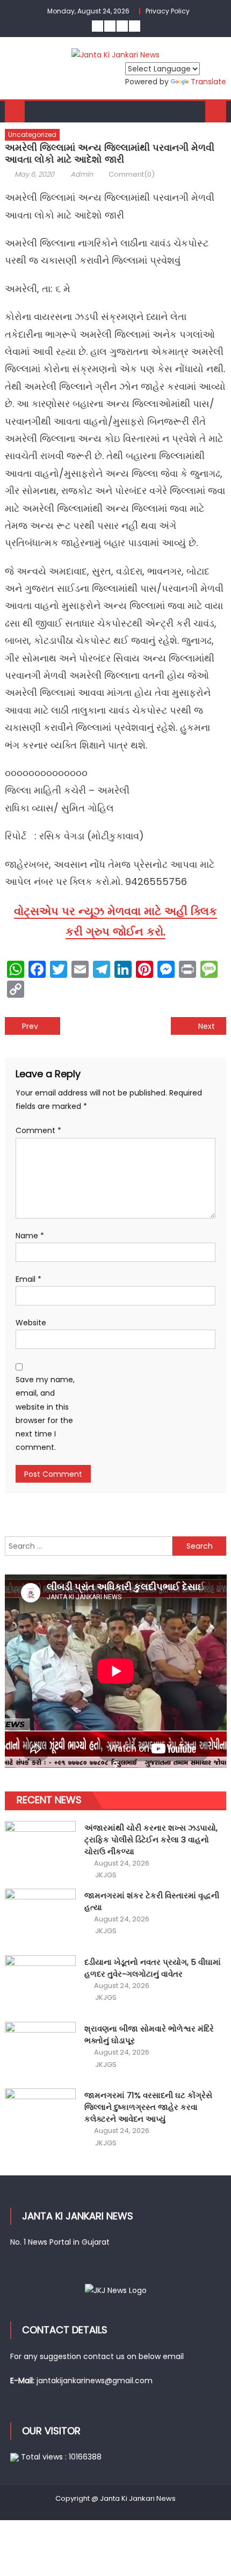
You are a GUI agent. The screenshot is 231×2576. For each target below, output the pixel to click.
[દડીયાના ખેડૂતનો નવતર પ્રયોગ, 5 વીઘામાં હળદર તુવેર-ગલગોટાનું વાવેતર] (40, 1982)
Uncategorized (32, 135)
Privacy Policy (168, 11)
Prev (30, 1026)
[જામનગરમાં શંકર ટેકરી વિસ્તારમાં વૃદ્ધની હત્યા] (40, 1915)
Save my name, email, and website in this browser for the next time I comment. (45, 1413)
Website (31, 1323)
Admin (82, 174)
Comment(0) (132, 174)
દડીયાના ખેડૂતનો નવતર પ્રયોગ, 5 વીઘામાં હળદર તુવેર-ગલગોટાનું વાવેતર (153, 1968)
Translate (208, 82)
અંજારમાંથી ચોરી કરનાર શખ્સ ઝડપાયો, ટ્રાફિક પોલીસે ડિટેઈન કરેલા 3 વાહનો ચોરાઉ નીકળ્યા (151, 1840)
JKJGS (106, 1875)
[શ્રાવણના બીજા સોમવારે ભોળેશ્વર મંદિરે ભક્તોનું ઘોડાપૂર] (40, 2048)
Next (207, 1026)
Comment (38, 1130)
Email (28, 1279)
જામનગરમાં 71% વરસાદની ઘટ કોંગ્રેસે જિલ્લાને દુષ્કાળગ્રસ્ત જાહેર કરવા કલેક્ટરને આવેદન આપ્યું (148, 2107)
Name (30, 1236)
